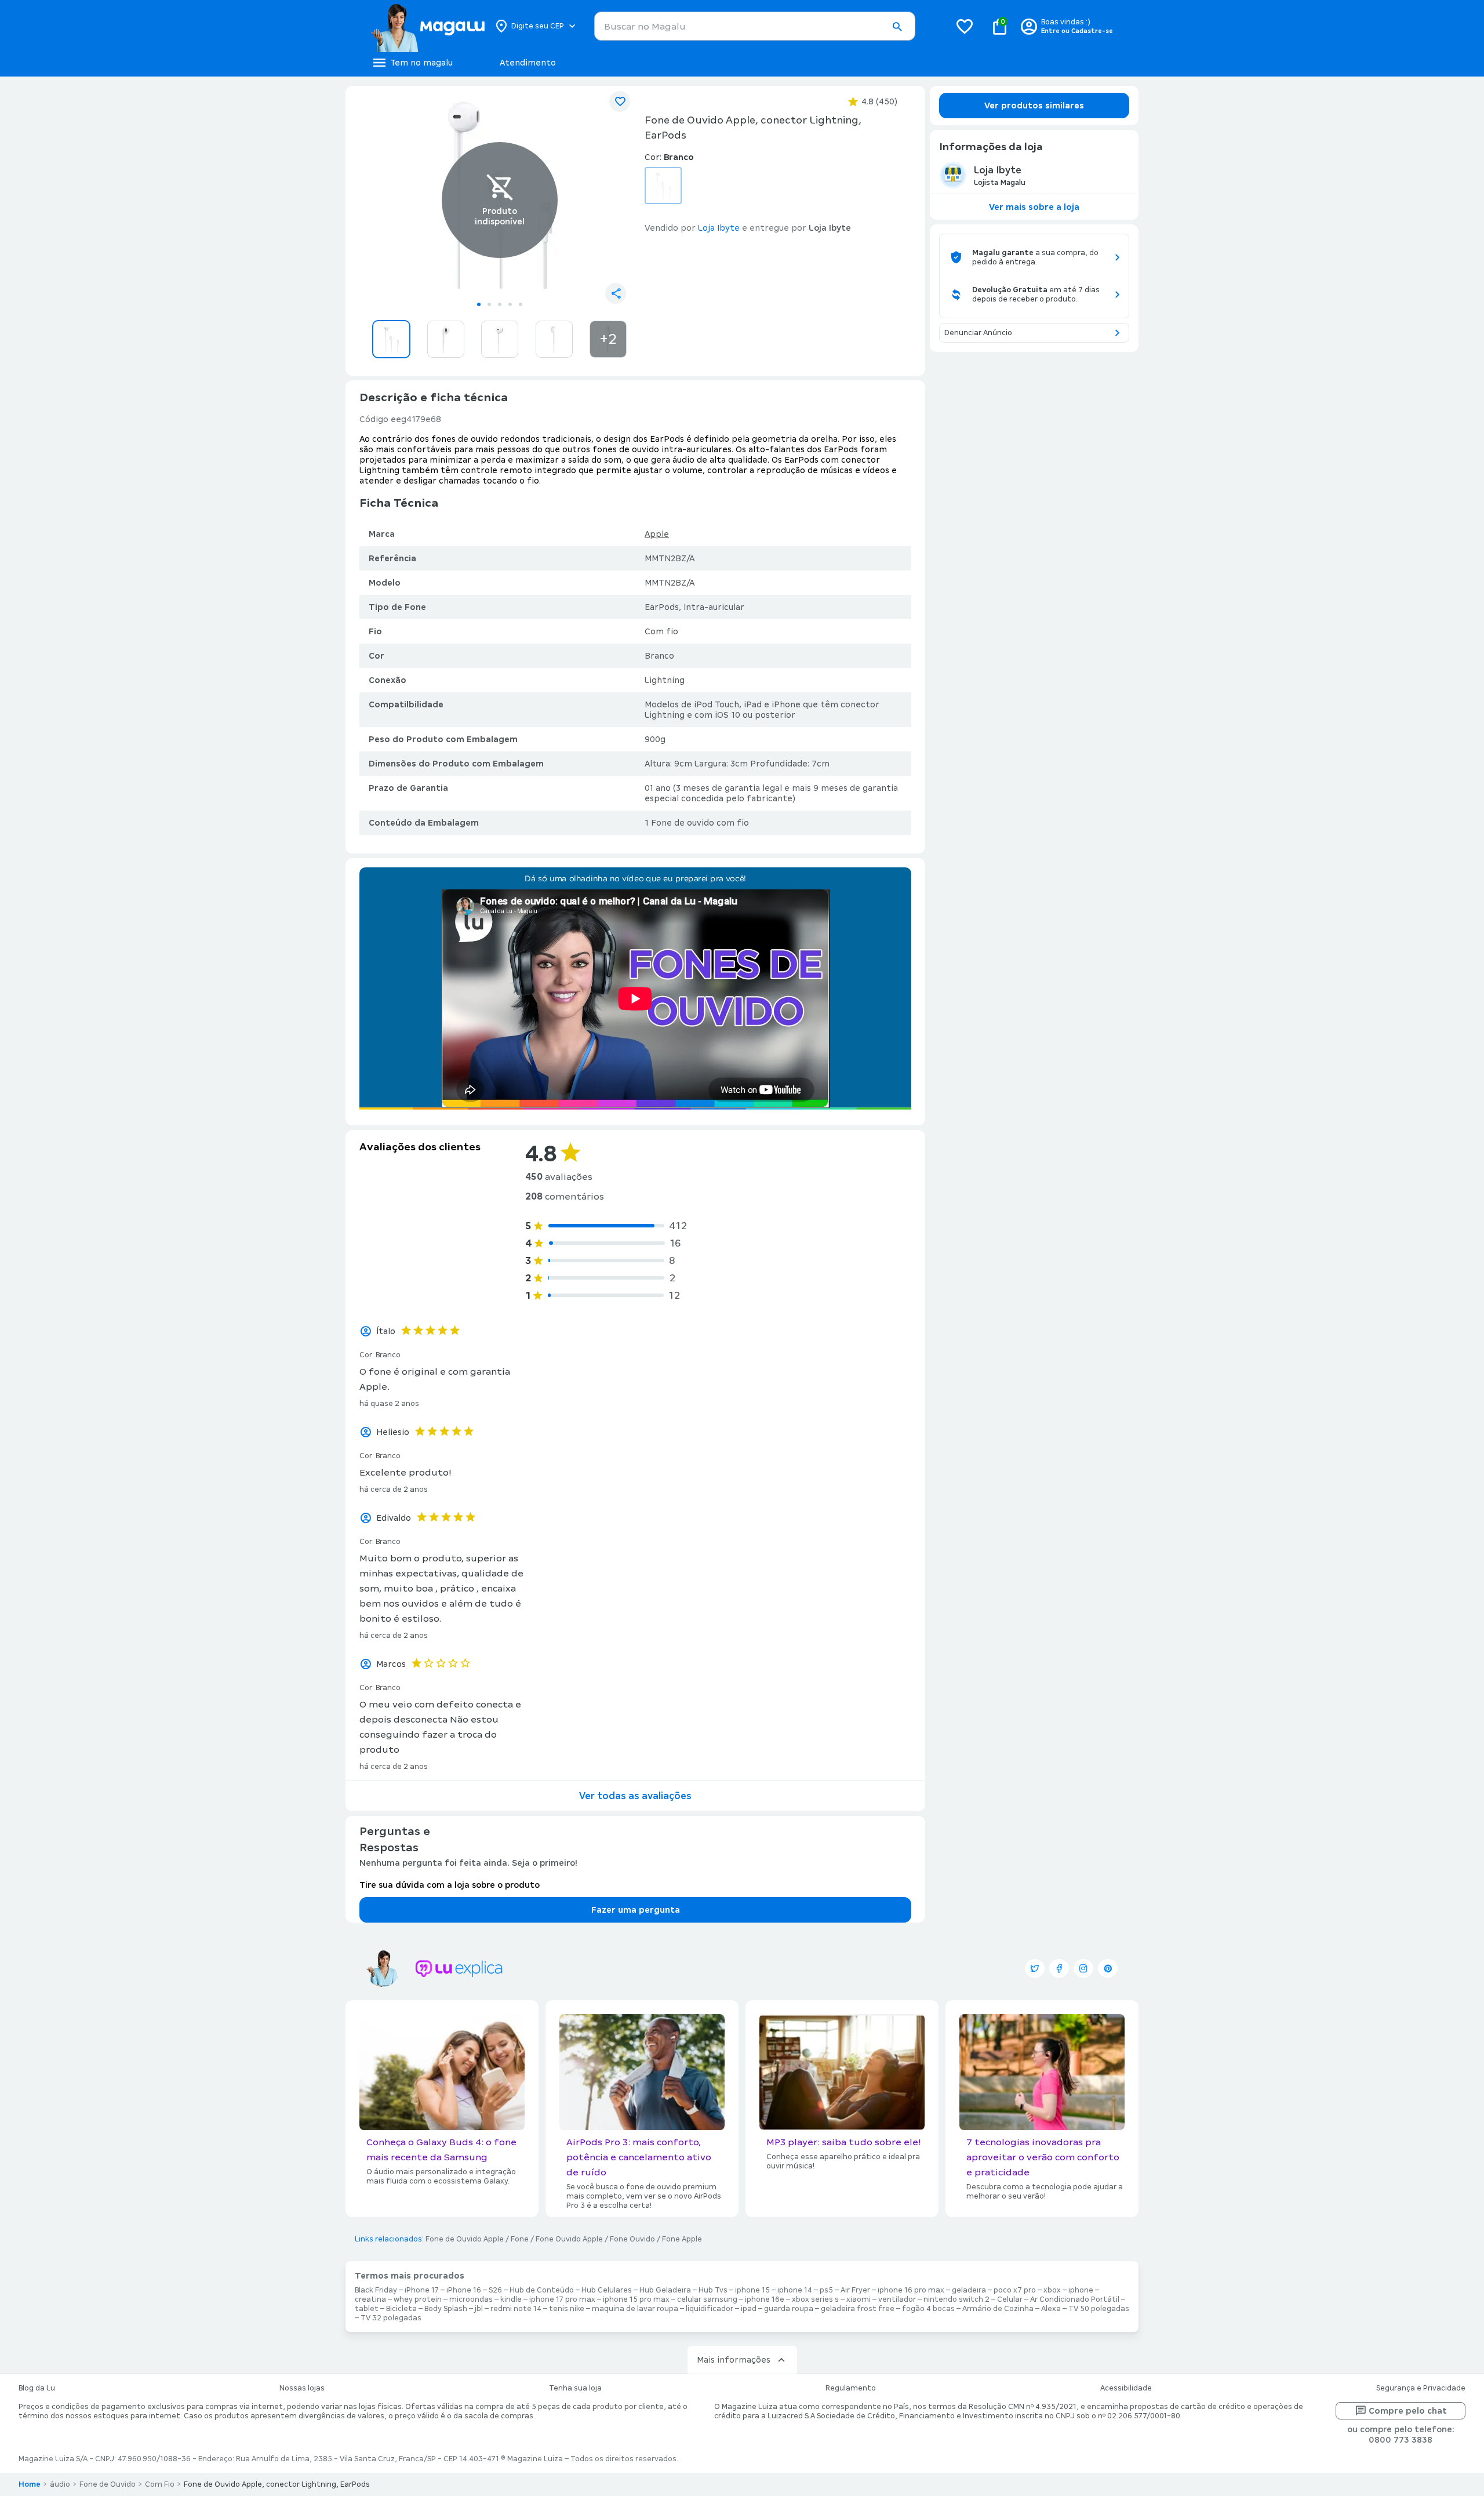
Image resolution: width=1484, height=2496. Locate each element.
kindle (511, 2299)
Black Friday (376, 2290)
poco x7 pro (1015, 2290)
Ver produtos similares (1034, 106)
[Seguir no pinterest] (1108, 1968)
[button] (897, 27)
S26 (495, 2290)
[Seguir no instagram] (1083, 1968)
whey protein (418, 2299)
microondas (471, 2299)
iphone (1081, 2290)
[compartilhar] (616, 293)
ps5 (826, 2290)
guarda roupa (789, 2309)
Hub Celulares (607, 2290)
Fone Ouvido (632, 2239)
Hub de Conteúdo (542, 2290)
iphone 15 (752, 2290)
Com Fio (160, 2484)
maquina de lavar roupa (635, 2309)
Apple (657, 534)
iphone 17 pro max (562, 2299)
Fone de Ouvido (108, 2484)
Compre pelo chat (1408, 2411)
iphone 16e (765, 2299)
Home (30, 2484)
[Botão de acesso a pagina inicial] (428, 26)
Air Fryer (855, 2290)
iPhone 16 (464, 2290)
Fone (520, 2239)
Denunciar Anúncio (978, 333)
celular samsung (707, 2299)
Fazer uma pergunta (636, 1910)
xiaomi (859, 2299)
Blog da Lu (37, 2388)
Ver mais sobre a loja (1034, 207)
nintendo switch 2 (956, 2299)
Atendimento (528, 63)
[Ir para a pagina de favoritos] (965, 26)
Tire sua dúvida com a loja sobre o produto (450, 1885)
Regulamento (851, 2388)
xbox (1052, 2290)
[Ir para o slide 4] (510, 304)
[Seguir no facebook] (1059, 1968)
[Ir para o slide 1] (479, 304)
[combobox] (755, 26)
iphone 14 (795, 2290)
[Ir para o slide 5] (521, 304)
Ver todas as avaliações (635, 1796)
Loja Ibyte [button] (719, 228)
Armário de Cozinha (998, 2309)
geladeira (969, 2290)
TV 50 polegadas (1099, 2309)
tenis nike (567, 2309)
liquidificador (710, 2309)
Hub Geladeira (665, 2290)
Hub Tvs (713, 2290)
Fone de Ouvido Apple (465, 2239)
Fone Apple (682, 2239)
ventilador (897, 2299)
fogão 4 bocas (928, 2309)
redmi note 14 (516, 2309)
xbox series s (815, 2299)
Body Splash (446, 2309)
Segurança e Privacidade (1421, 2388)
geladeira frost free (858, 2309)
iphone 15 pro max (636, 2299)
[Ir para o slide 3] (500, 304)
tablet (367, 2309)
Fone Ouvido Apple (569, 2239)
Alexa (1051, 2309)
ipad (749, 2309)
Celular (1010, 2299)
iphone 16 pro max (911, 2290)
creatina (370, 2299)
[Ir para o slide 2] (489, 304)
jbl (479, 2309)
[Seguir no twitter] (1035, 1968)
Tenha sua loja (575, 2388)
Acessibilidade (1126, 2388)
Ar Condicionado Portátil (1075, 2299)
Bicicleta (401, 2309)
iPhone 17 (422, 2290)
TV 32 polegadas (391, 2318)
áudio (60, 2484)
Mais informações (734, 2360)
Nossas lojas (302, 2388)
